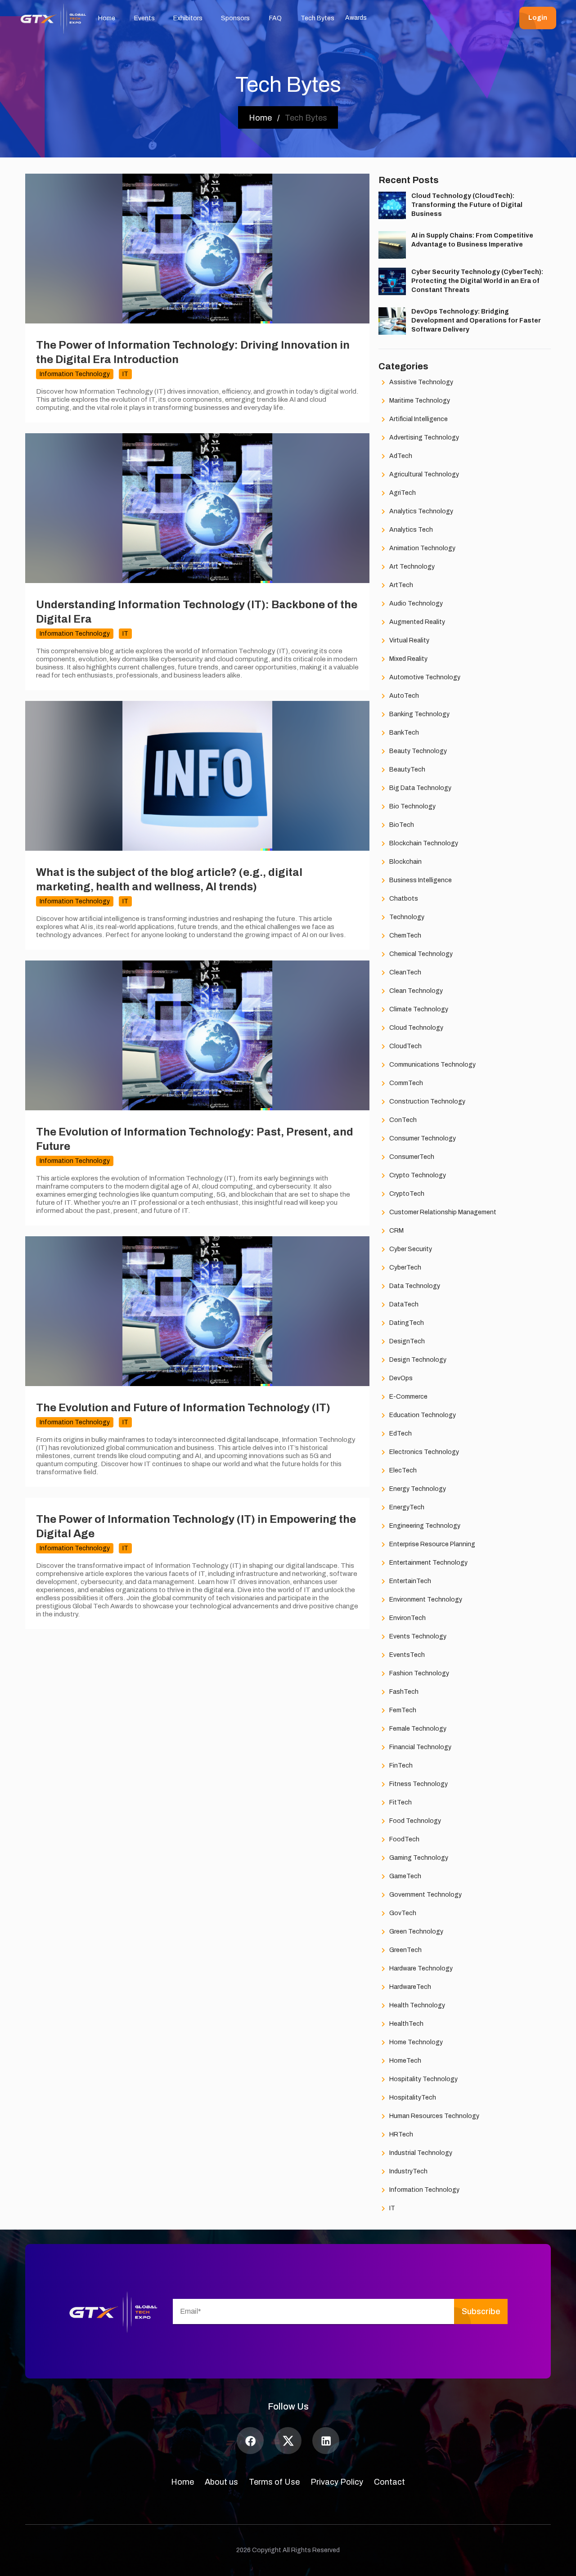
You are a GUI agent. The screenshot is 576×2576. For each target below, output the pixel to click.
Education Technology (422, 1415)
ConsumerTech (411, 1157)
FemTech (402, 1710)
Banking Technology (419, 714)
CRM (396, 1231)
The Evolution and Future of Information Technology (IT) (183, 1408)
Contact (389, 2482)
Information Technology (424, 2190)
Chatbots (403, 899)
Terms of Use (274, 2482)
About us (221, 2482)
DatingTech (406, 1323)
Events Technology (417, 1636)
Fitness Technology (418, 1784)
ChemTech (405, 936)
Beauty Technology (417, 751)
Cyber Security (410, 1249)
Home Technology (415, 2042)
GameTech (405, 1876)
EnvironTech (407, 1618)
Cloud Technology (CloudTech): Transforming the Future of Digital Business (467, 205)
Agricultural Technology (423, 474)
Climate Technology (418, 1009)
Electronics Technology (423, 1452)
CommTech (405, 1083)
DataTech (403, 1304)
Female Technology (417, 1729)
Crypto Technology (417, 1175)
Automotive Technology (424, 677)
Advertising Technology (423, 438)
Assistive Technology (421, 382)
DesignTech (406, 1341)
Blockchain (405, 862)
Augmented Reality (416, 622)
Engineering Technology (424, 1526)
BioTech (401, 825)
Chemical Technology (420, 954)
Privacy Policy (337, 2482)
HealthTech (406, 2024)
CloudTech (405, 1046)
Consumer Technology (422, 1138)
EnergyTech (406, 1507)
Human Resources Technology (434, 2116)
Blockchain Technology (423, 843)
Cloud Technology (416, 1028)
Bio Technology (412, 806)
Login (538, 18)
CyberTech (405, 1268)
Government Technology (425, 1895)
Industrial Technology (420, 2153)
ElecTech (402, 1470)
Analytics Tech (410, 530)
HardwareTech (409, 1987)
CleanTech (405, 972)
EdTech (400, 1434)
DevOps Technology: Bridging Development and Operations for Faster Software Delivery (476, 321)
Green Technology (416, 1932)
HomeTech (405, 2061)
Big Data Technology (420, 788)
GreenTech (405, 1950)
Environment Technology (425, 1600)
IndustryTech (408, 2171)
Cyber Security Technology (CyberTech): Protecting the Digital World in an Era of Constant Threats (477, 281)
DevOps (400, 1378)
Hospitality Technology (423, 2079)
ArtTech (400, 585)
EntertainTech (409, 1581)
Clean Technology (415, 991)
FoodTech (404, 1839)
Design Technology (417, 1360)
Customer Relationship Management (442, 1212)
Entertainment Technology (428, 1563)
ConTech (402, 1120)
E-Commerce (408, 1397)
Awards (356, 18)
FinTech (400, 1766)
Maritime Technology (419, 401)
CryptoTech (406, 1194)
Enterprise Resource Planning (432, 1544)
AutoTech (403, 696)
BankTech (403, 733)
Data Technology (414, 1286)
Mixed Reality (408, 659)
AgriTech (402, 493)
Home (182, 2482)
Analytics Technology (421, 511)
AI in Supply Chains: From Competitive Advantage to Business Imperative (472, 240)
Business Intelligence (420, 880)
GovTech (402, 1913)
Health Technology (416, 2005)
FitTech (400, 1802)
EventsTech (406, 1655)
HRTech (400, 2134)
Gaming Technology (418, 1858)
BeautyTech (407, 770)
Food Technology (414, 1821)
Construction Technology (427, 1102)
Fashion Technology (418, 1673)
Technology (406, 917)
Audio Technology (415, 604)
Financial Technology (420, 1747)
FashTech (403, 1692)
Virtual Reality (409, 640)
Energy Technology (417, 1489)
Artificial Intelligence (418, 419)
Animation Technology (422, 548)
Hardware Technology (420, 1968)
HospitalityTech (412, 2098)
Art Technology (411, 567)
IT (391, 2208)
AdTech (400, 456)
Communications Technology (432, 1065)
